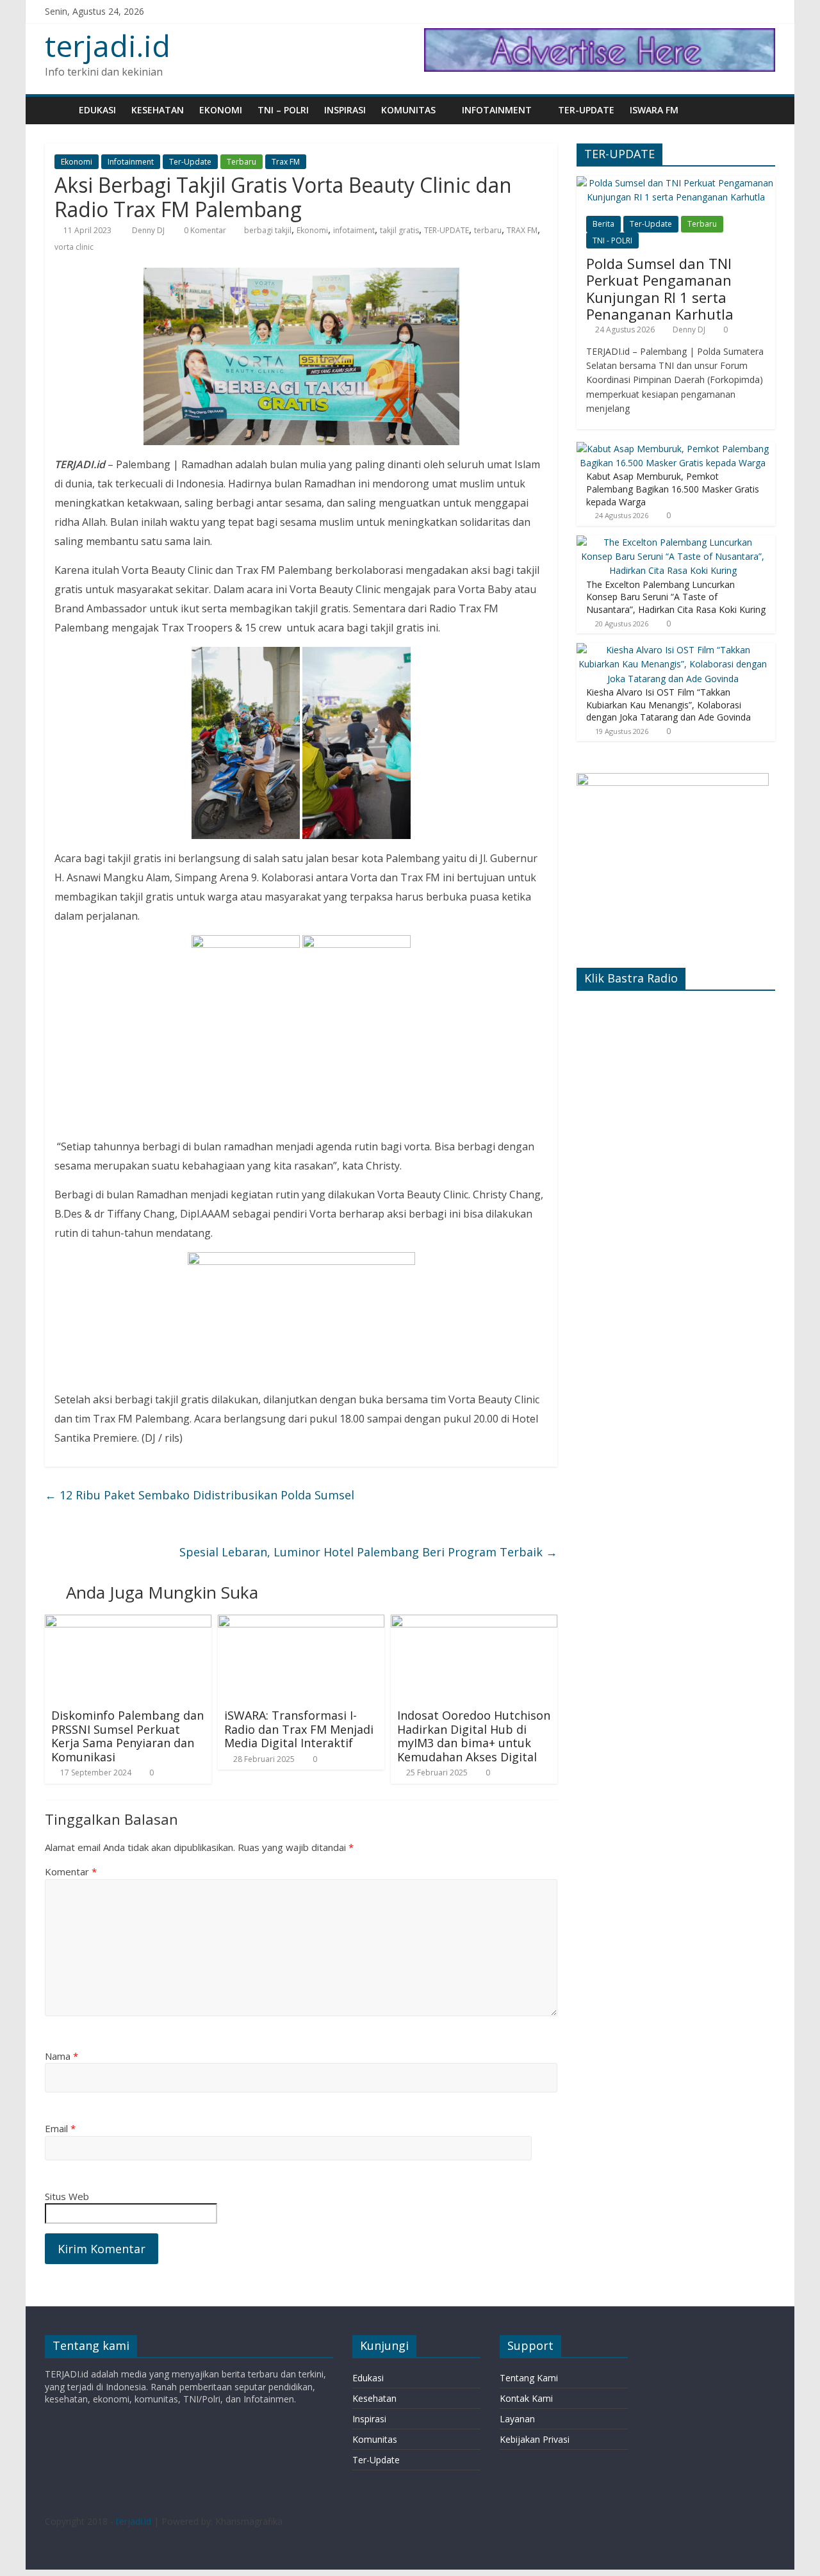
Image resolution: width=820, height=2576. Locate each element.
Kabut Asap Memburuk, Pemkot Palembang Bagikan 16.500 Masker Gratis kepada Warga (673, 489)
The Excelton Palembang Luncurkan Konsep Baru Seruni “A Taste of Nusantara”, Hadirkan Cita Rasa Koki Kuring (676, 597)
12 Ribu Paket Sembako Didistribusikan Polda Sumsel (200, 1495)
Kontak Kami (526, 2398)
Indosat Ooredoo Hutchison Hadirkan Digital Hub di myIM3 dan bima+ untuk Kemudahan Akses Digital (474, 1736)
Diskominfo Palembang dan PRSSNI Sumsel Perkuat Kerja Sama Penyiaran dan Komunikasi (127, 1736)
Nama (61, 2056)
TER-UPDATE (447, 230)
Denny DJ (149, 230)
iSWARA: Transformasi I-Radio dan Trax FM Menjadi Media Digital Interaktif (299, 1729)
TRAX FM (522, 230)
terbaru (488, 230)
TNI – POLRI (283, 110)
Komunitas (408, 110)
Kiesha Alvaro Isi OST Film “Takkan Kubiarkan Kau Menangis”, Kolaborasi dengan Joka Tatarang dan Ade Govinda (668, 705)
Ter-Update (586, 110)
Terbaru (242, 162)
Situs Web (67, 2196)
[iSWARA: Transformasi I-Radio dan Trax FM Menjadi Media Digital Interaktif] (301, 1622)
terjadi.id (108, 45)
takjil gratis (399, 230)
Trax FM (286, 162)
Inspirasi (345, 110)
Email (60, 2128)
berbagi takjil (268, 230)
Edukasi (97, 110)
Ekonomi (221, 110)
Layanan (517, 2419)
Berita (603, 224)
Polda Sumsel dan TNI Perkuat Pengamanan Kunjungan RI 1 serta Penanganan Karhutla (660, 289)
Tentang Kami (529, 2378)
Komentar (71, 1871)
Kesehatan (158, 110)
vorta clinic (74, 247)
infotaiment (354, 230)
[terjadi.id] (58, 110)
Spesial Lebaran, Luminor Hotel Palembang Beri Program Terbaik (368, 1552)
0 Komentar (204, 230)
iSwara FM (654, 110)
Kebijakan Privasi (535, 2439)
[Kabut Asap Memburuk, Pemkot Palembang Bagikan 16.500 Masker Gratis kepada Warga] (673, 449)
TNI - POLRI (612, 240)
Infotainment (497, 110)
